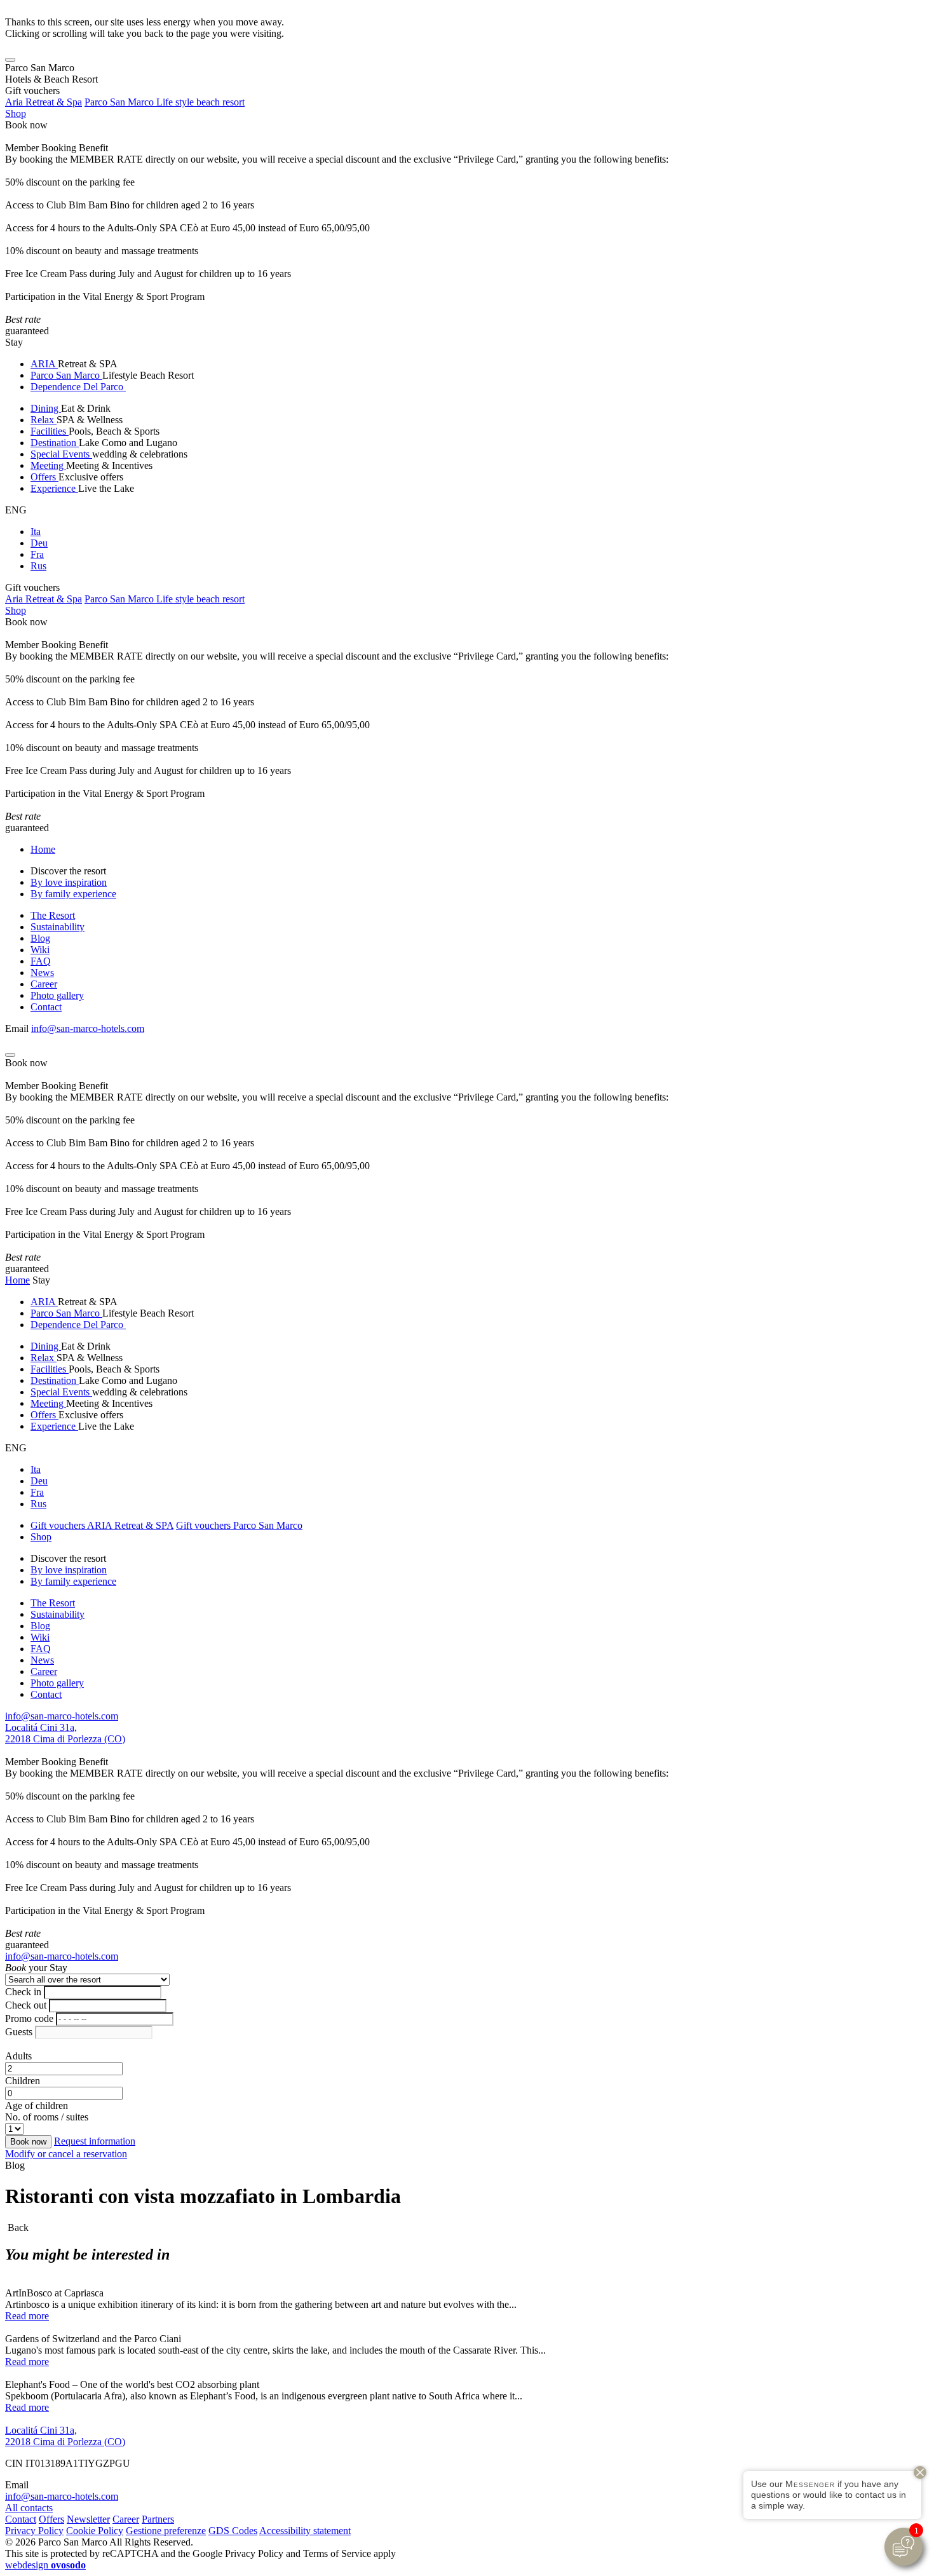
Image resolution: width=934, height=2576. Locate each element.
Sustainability (58, 927)
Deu (39, 543)
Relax (44, 420)
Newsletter (88, 2519)
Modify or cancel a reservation (66, 2154)
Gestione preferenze (166, 2531)
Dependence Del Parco (78, 387)
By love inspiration (69, 882)
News (42, 973)
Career (44, 984)
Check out (26, 2005)
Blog (40, 938)
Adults (18, 2056)
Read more (27, 2316)
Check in (23, 1992)
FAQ (41, 961)
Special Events (61, 454)
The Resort (53, 915)
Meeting (48, 465)
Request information (95, 2141)
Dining (46, 408)
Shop (16, 113)
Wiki (40, 950)
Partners (158, 2519)
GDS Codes (233, 2531)
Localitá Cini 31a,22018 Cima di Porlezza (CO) (65, 1733)
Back (17, 2227)
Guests (19, 2032)
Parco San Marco (66, 375)
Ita (36, 532)
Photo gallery (57, 995)
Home (43, 849)
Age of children (37, 2105)
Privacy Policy (34, 2531)
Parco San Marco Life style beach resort (165, 102)
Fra (37, 554)
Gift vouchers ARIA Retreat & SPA (102, 1525)
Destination (55, 443)
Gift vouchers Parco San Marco (239, 1525)
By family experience (73, 894)
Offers (44, 477)
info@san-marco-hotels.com (88, 1028)
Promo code (29, 2018)
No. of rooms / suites (47, 2117)
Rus (38, 566)
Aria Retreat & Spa (44, 102)
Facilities (50, 431)
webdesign (45, 2565)
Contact (46, 1007)
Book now (26, 125)
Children (23, 2081)
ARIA (44, 364)
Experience (54, 488)
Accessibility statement (305, 2531)
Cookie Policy (95, 2531)
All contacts (29, 2508)
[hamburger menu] (10, 60)
